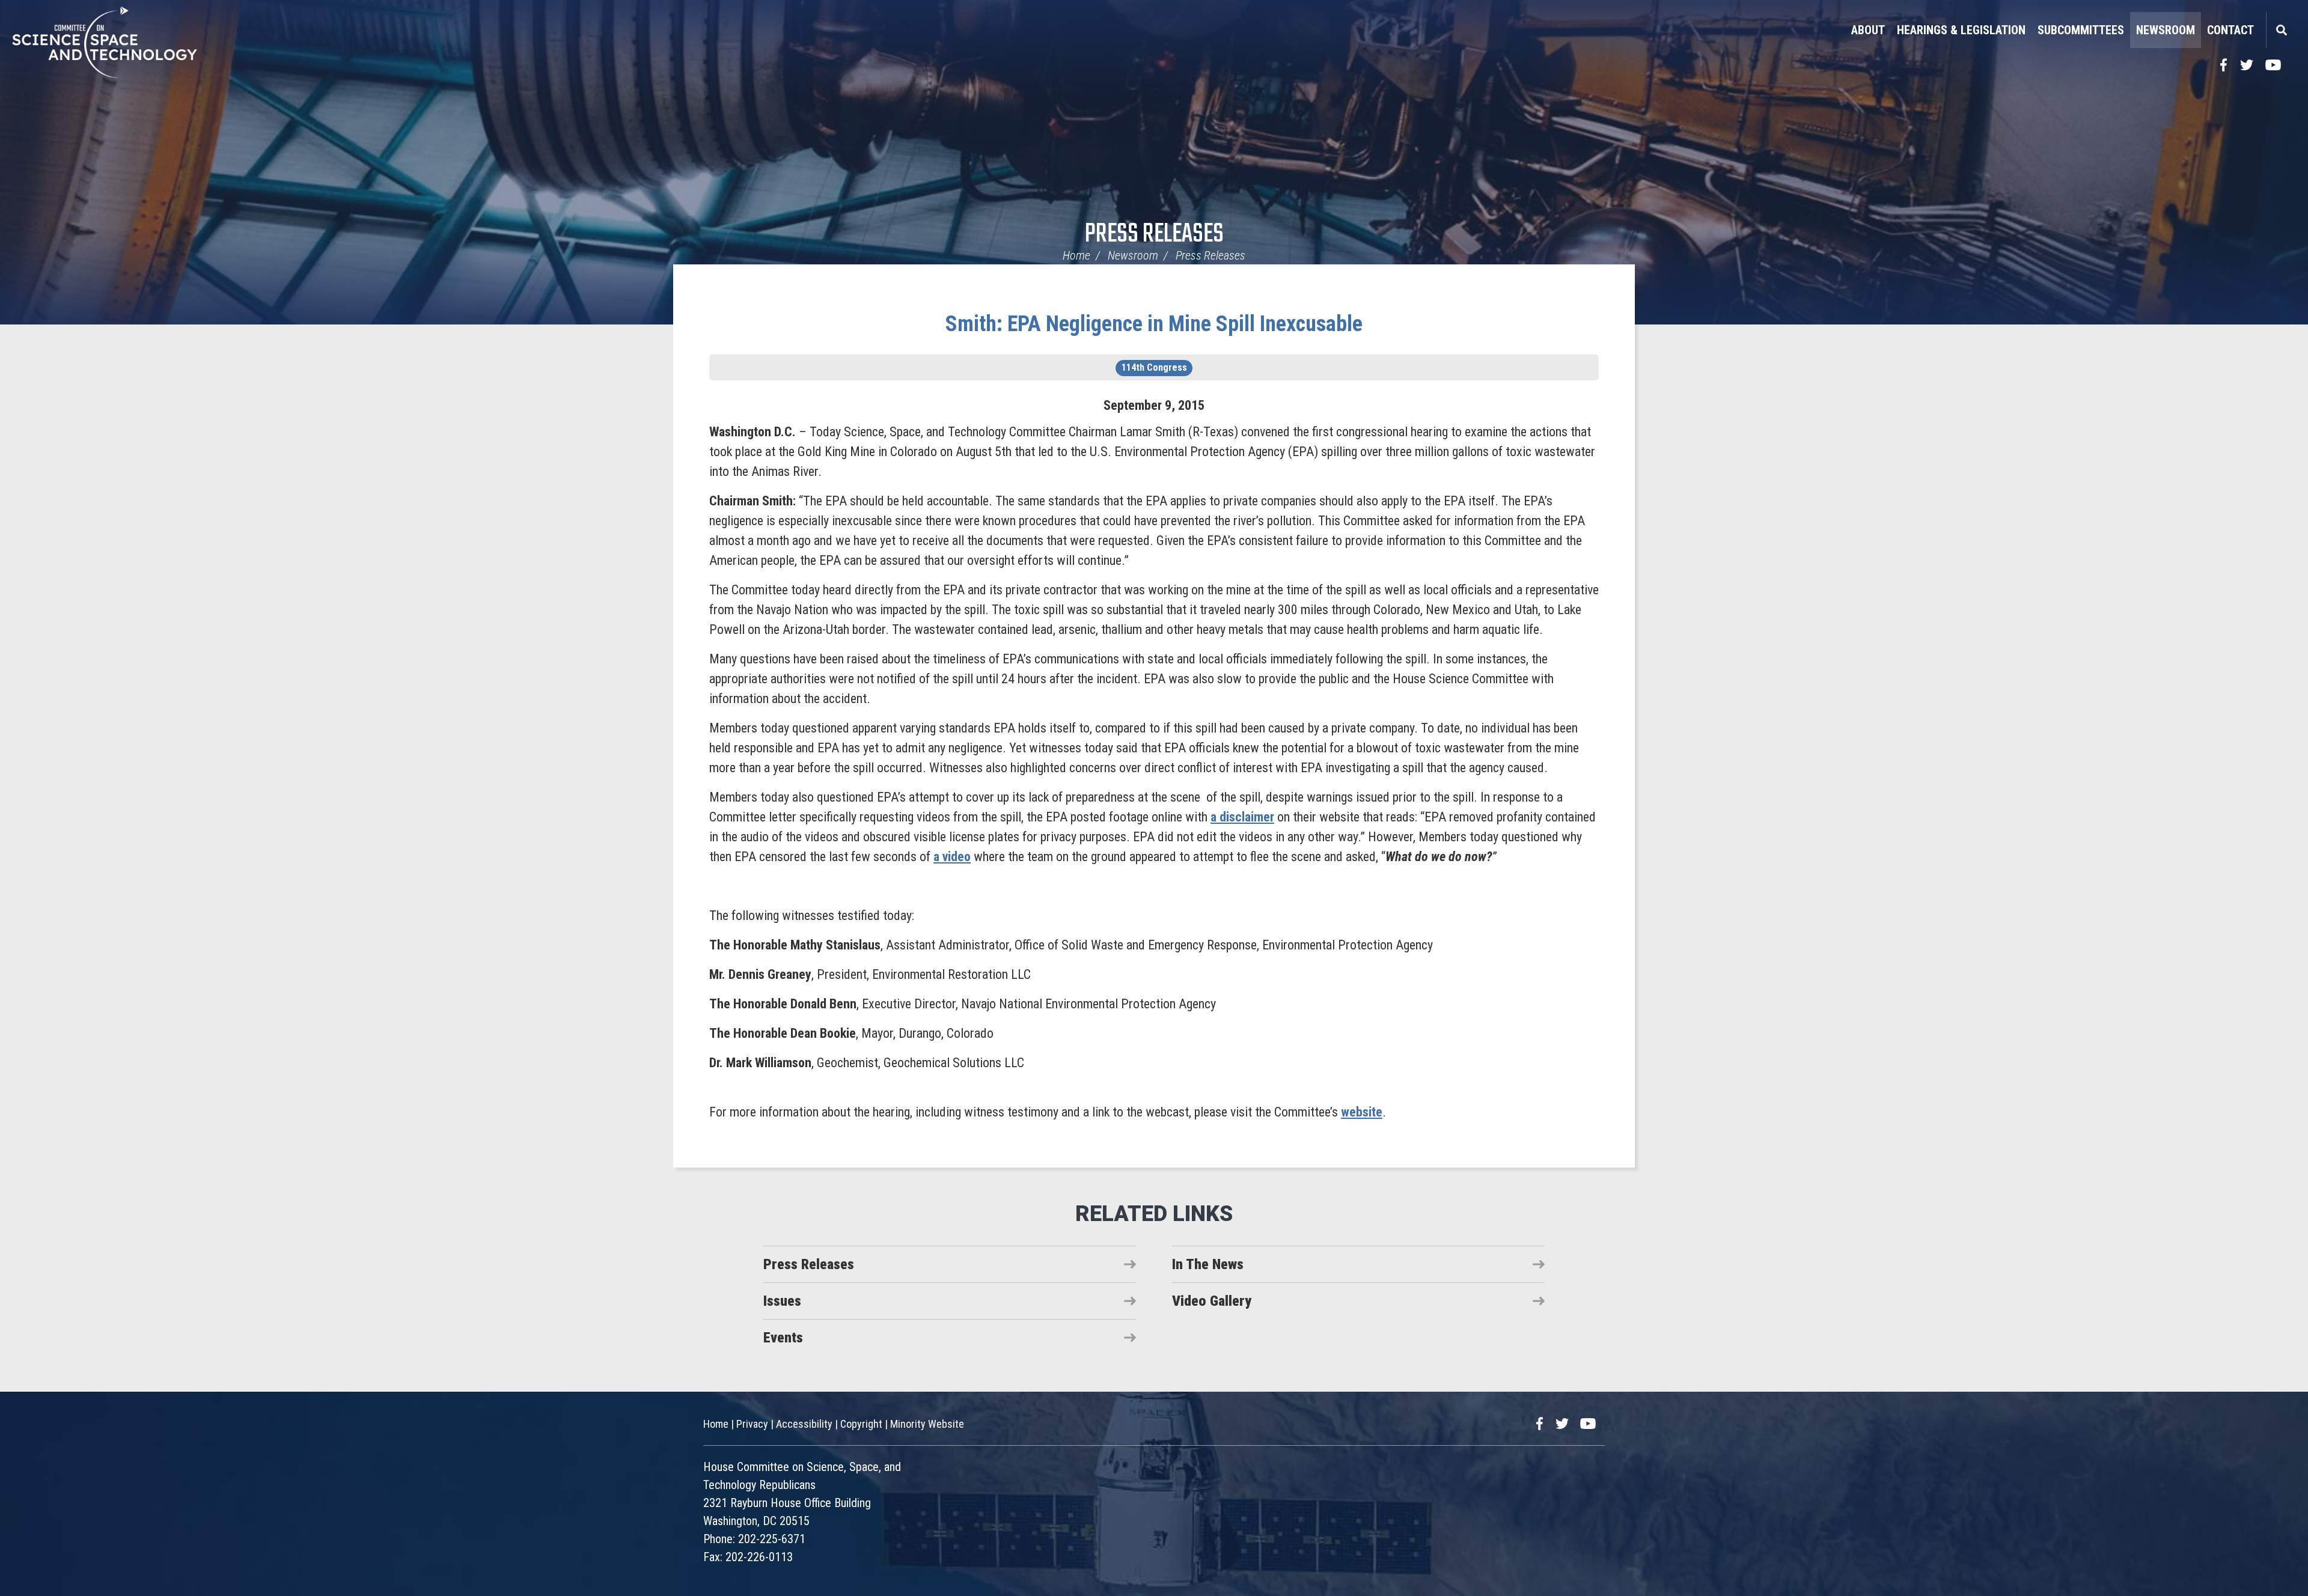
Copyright (861, 1424)
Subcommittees (2081, 30)
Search (2281, 30)
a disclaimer (1242, 817)
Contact (2230, 30)
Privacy (752, 1424)
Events (783, 1338)
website (1362, 1112)
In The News (1208, 1264)
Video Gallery (1212, 1301)
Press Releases (1154, 235)
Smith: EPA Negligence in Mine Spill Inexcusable (1154, 324)
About (1868, 30)
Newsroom (2166, 30)
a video (952, 857)
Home (1076, 255)
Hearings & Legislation (1961, 30)
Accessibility (804, 1424)
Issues (782, 1301)
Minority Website (927, 1424)
